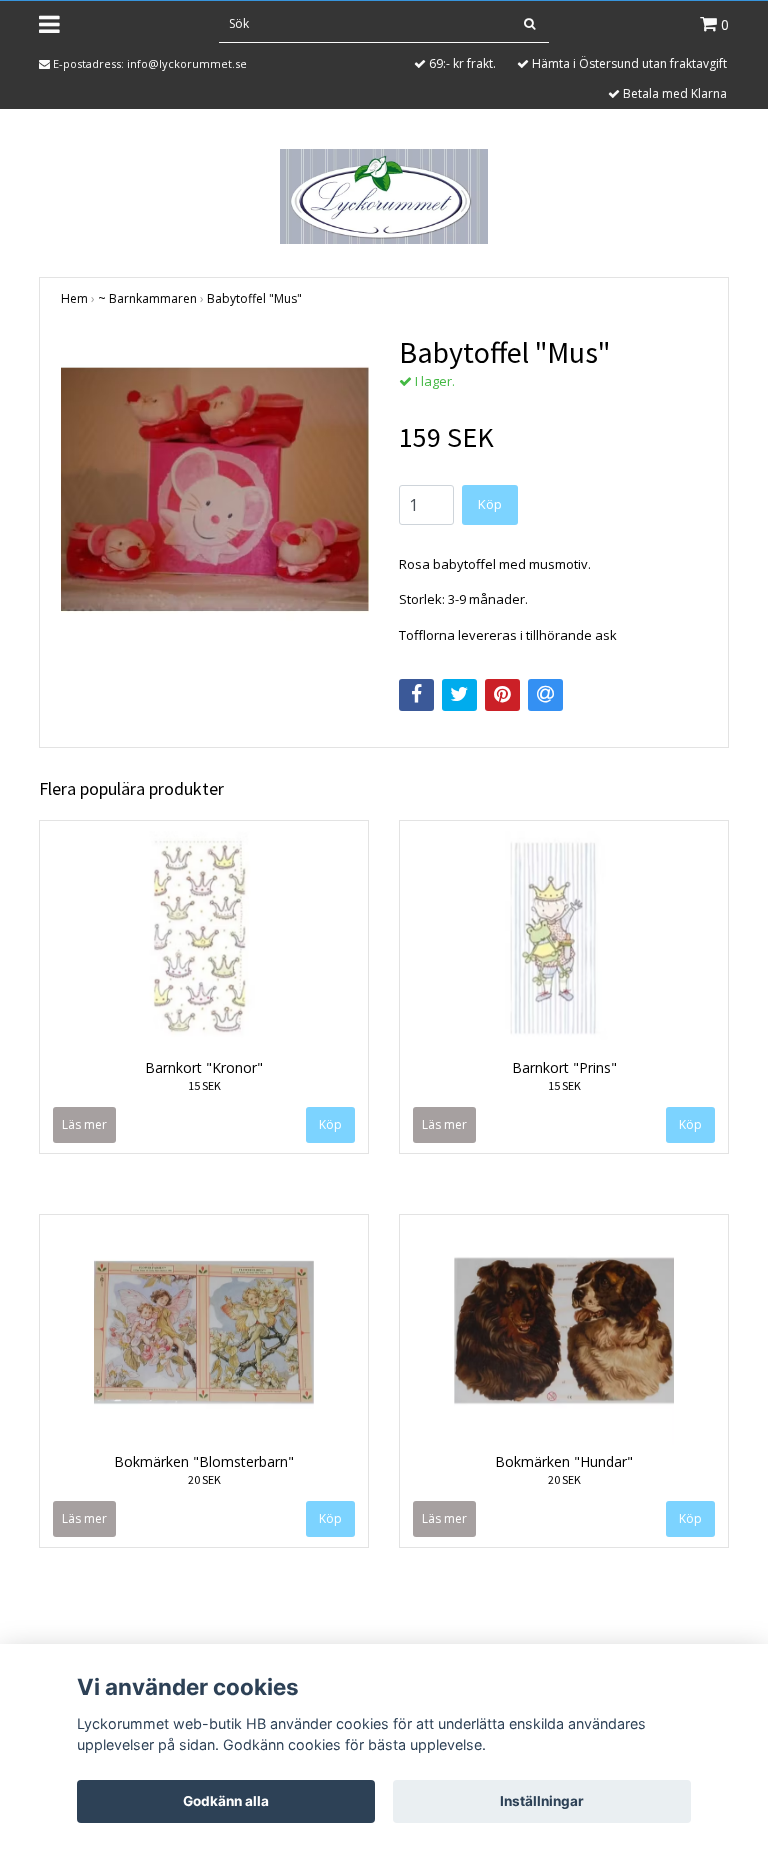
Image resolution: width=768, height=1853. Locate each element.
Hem (74, 298)
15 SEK (204, 1085)
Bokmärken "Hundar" (564, 1461)
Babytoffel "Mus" (254, 298)
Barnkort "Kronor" (204, 1067)
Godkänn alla (226, 1801)
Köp (490, 504)
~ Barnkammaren (147, 298)
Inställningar (542, 1801)
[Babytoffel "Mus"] (215, 488)
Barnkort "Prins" (564, 1067)
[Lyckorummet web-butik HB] (383, 195)
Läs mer (84, 1124)
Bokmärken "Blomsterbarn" (204, 1461)
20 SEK (204, 1479)
